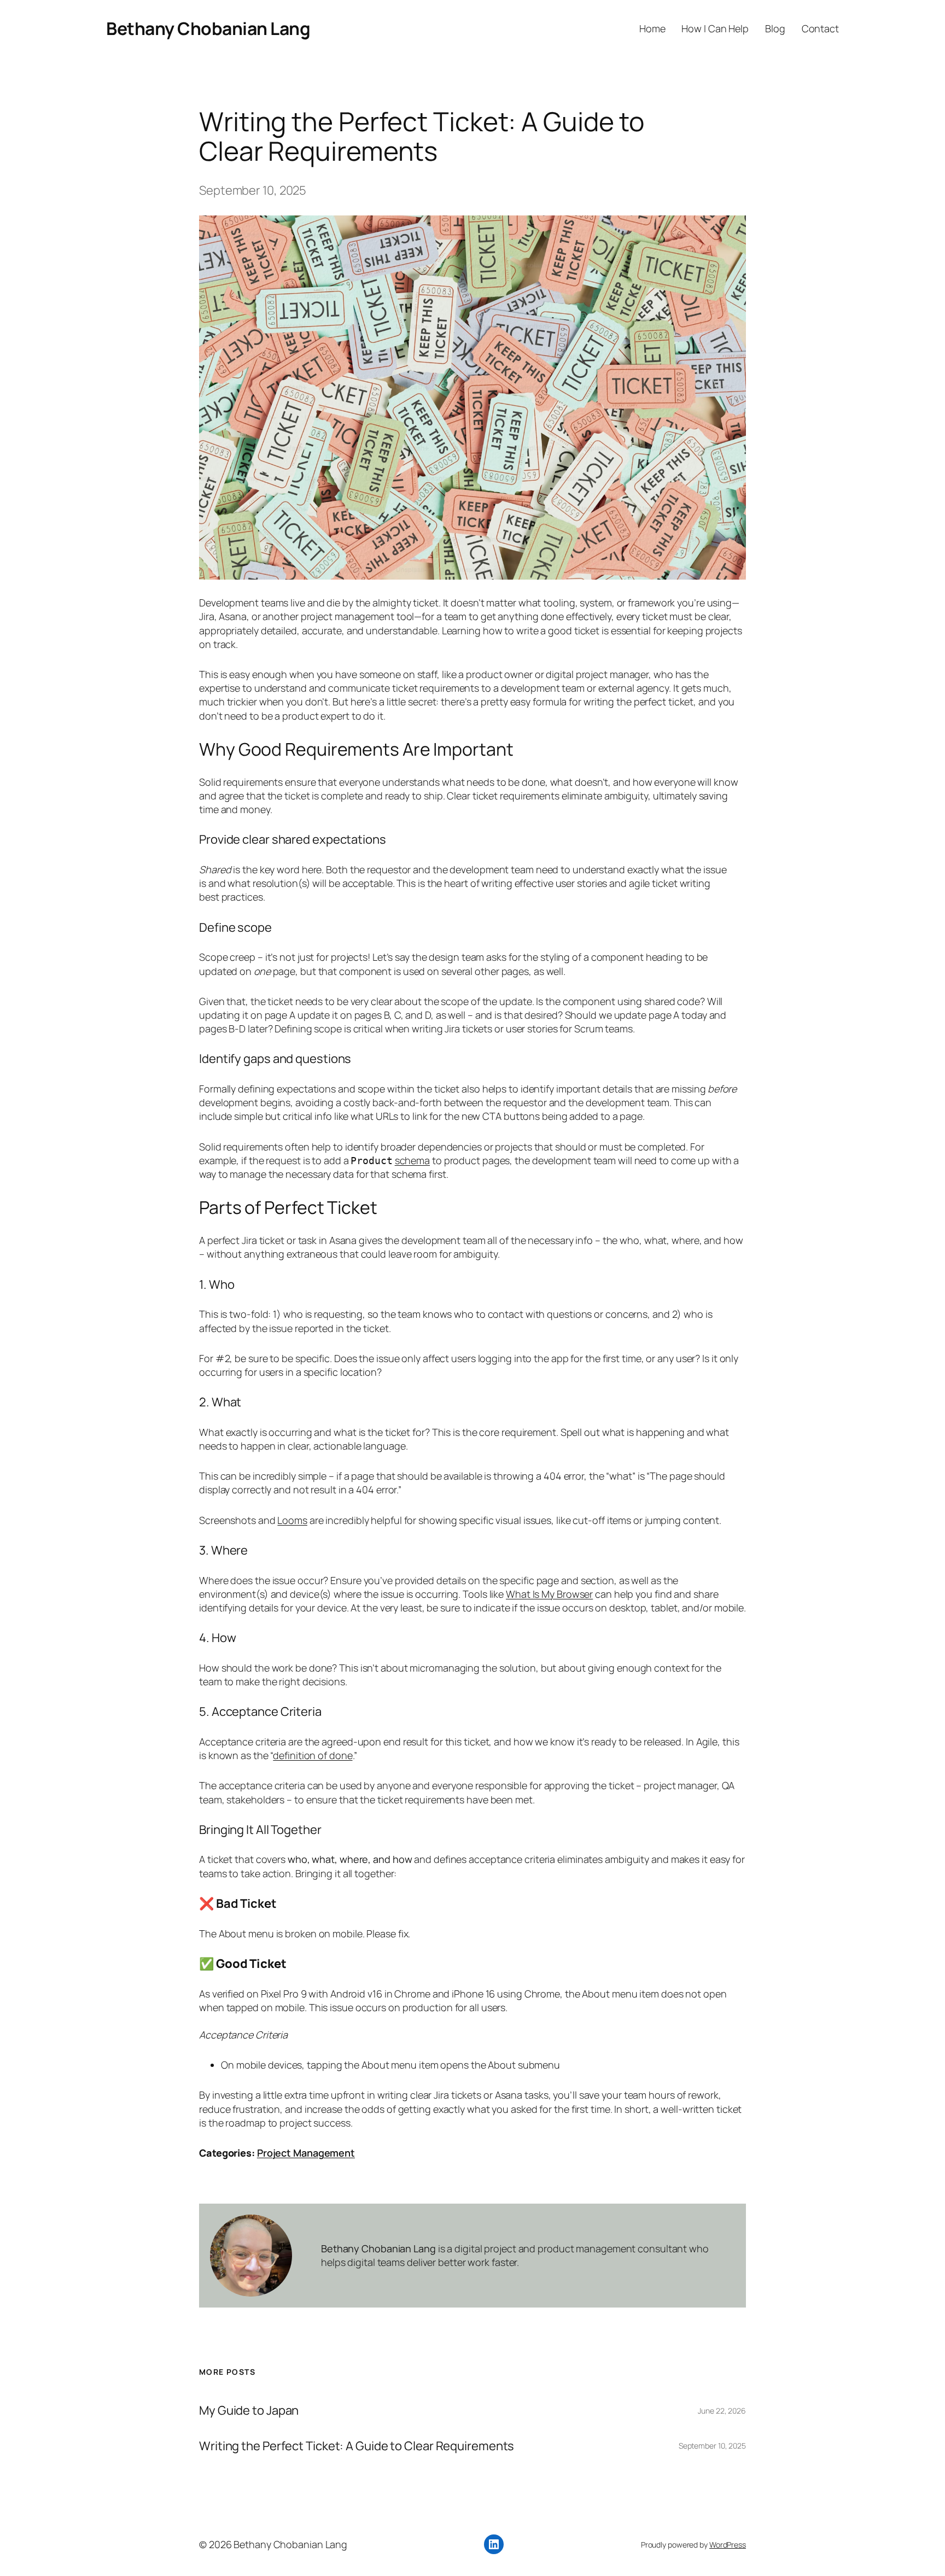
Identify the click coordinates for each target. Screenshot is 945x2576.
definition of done (313, 1755)
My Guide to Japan (249, 2411)
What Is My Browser (549, 1594)
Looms (292, 1520)
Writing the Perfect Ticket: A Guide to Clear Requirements (357, 2446)
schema (412, 1160)
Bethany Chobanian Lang (208, 28)
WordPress (728, 2545)
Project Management (306, 2153)
